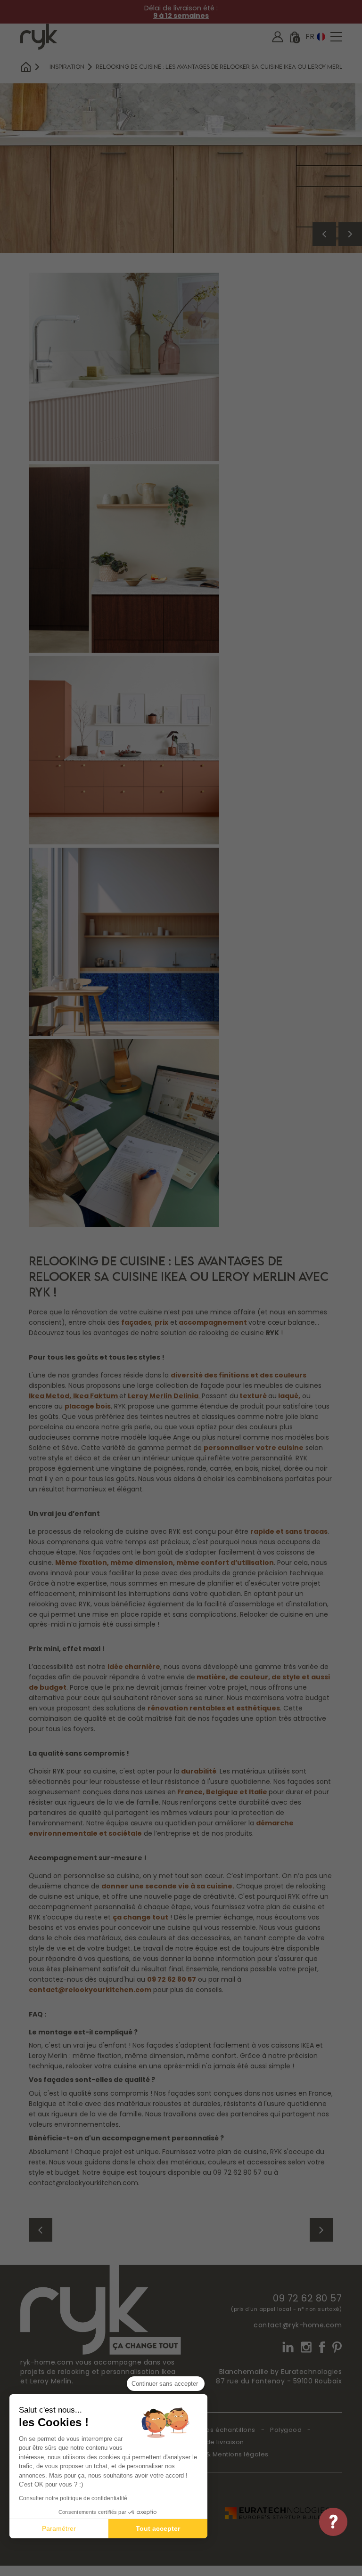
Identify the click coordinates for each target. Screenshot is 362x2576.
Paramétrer (59, 2528)
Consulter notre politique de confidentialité (73, 2498)
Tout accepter (158, 2528)
